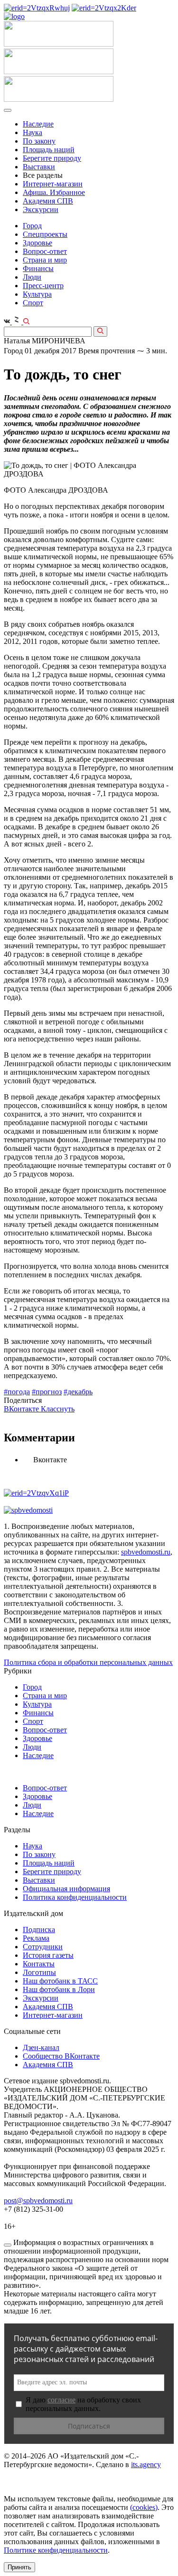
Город (32, 226)
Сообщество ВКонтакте (61, 2056)
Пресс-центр (43, 286)
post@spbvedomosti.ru (38, 2201)
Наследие (38, 124)
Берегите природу (52, 158)
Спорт (33, 303)
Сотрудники (43, 1947)
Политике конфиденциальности (56, 2550)
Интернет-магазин (53, 184)
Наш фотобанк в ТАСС (60, 1981)
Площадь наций (49, 150)
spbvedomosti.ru (146, 1552)
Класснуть (58, 1409)
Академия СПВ (48, 201)
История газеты (48, 1955)
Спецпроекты (45, 234)
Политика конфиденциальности (75, 1897)
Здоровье (37, 243)
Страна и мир (45, 260)
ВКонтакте (22, 1409)
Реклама (36, 1938)
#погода (17, 1392)
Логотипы (39, 1972)
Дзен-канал (41, 2047)
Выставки (39, 167)
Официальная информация (66, 1889)
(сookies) (144, 2507)
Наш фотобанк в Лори (59, 1989)
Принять (19, 2567)
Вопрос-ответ (45, 251)
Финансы (38, 268)
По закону (39, 141)
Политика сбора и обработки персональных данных (88, 1662)
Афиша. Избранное (54, 192)
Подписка (39, 1930)
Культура (37, 294)
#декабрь (78, 1392)
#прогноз (47, 1392)
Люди (32, 277)
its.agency (146, 2464)
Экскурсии (41, 209)
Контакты (39, 1964)
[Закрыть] (8, 2245)
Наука (33, 132)
